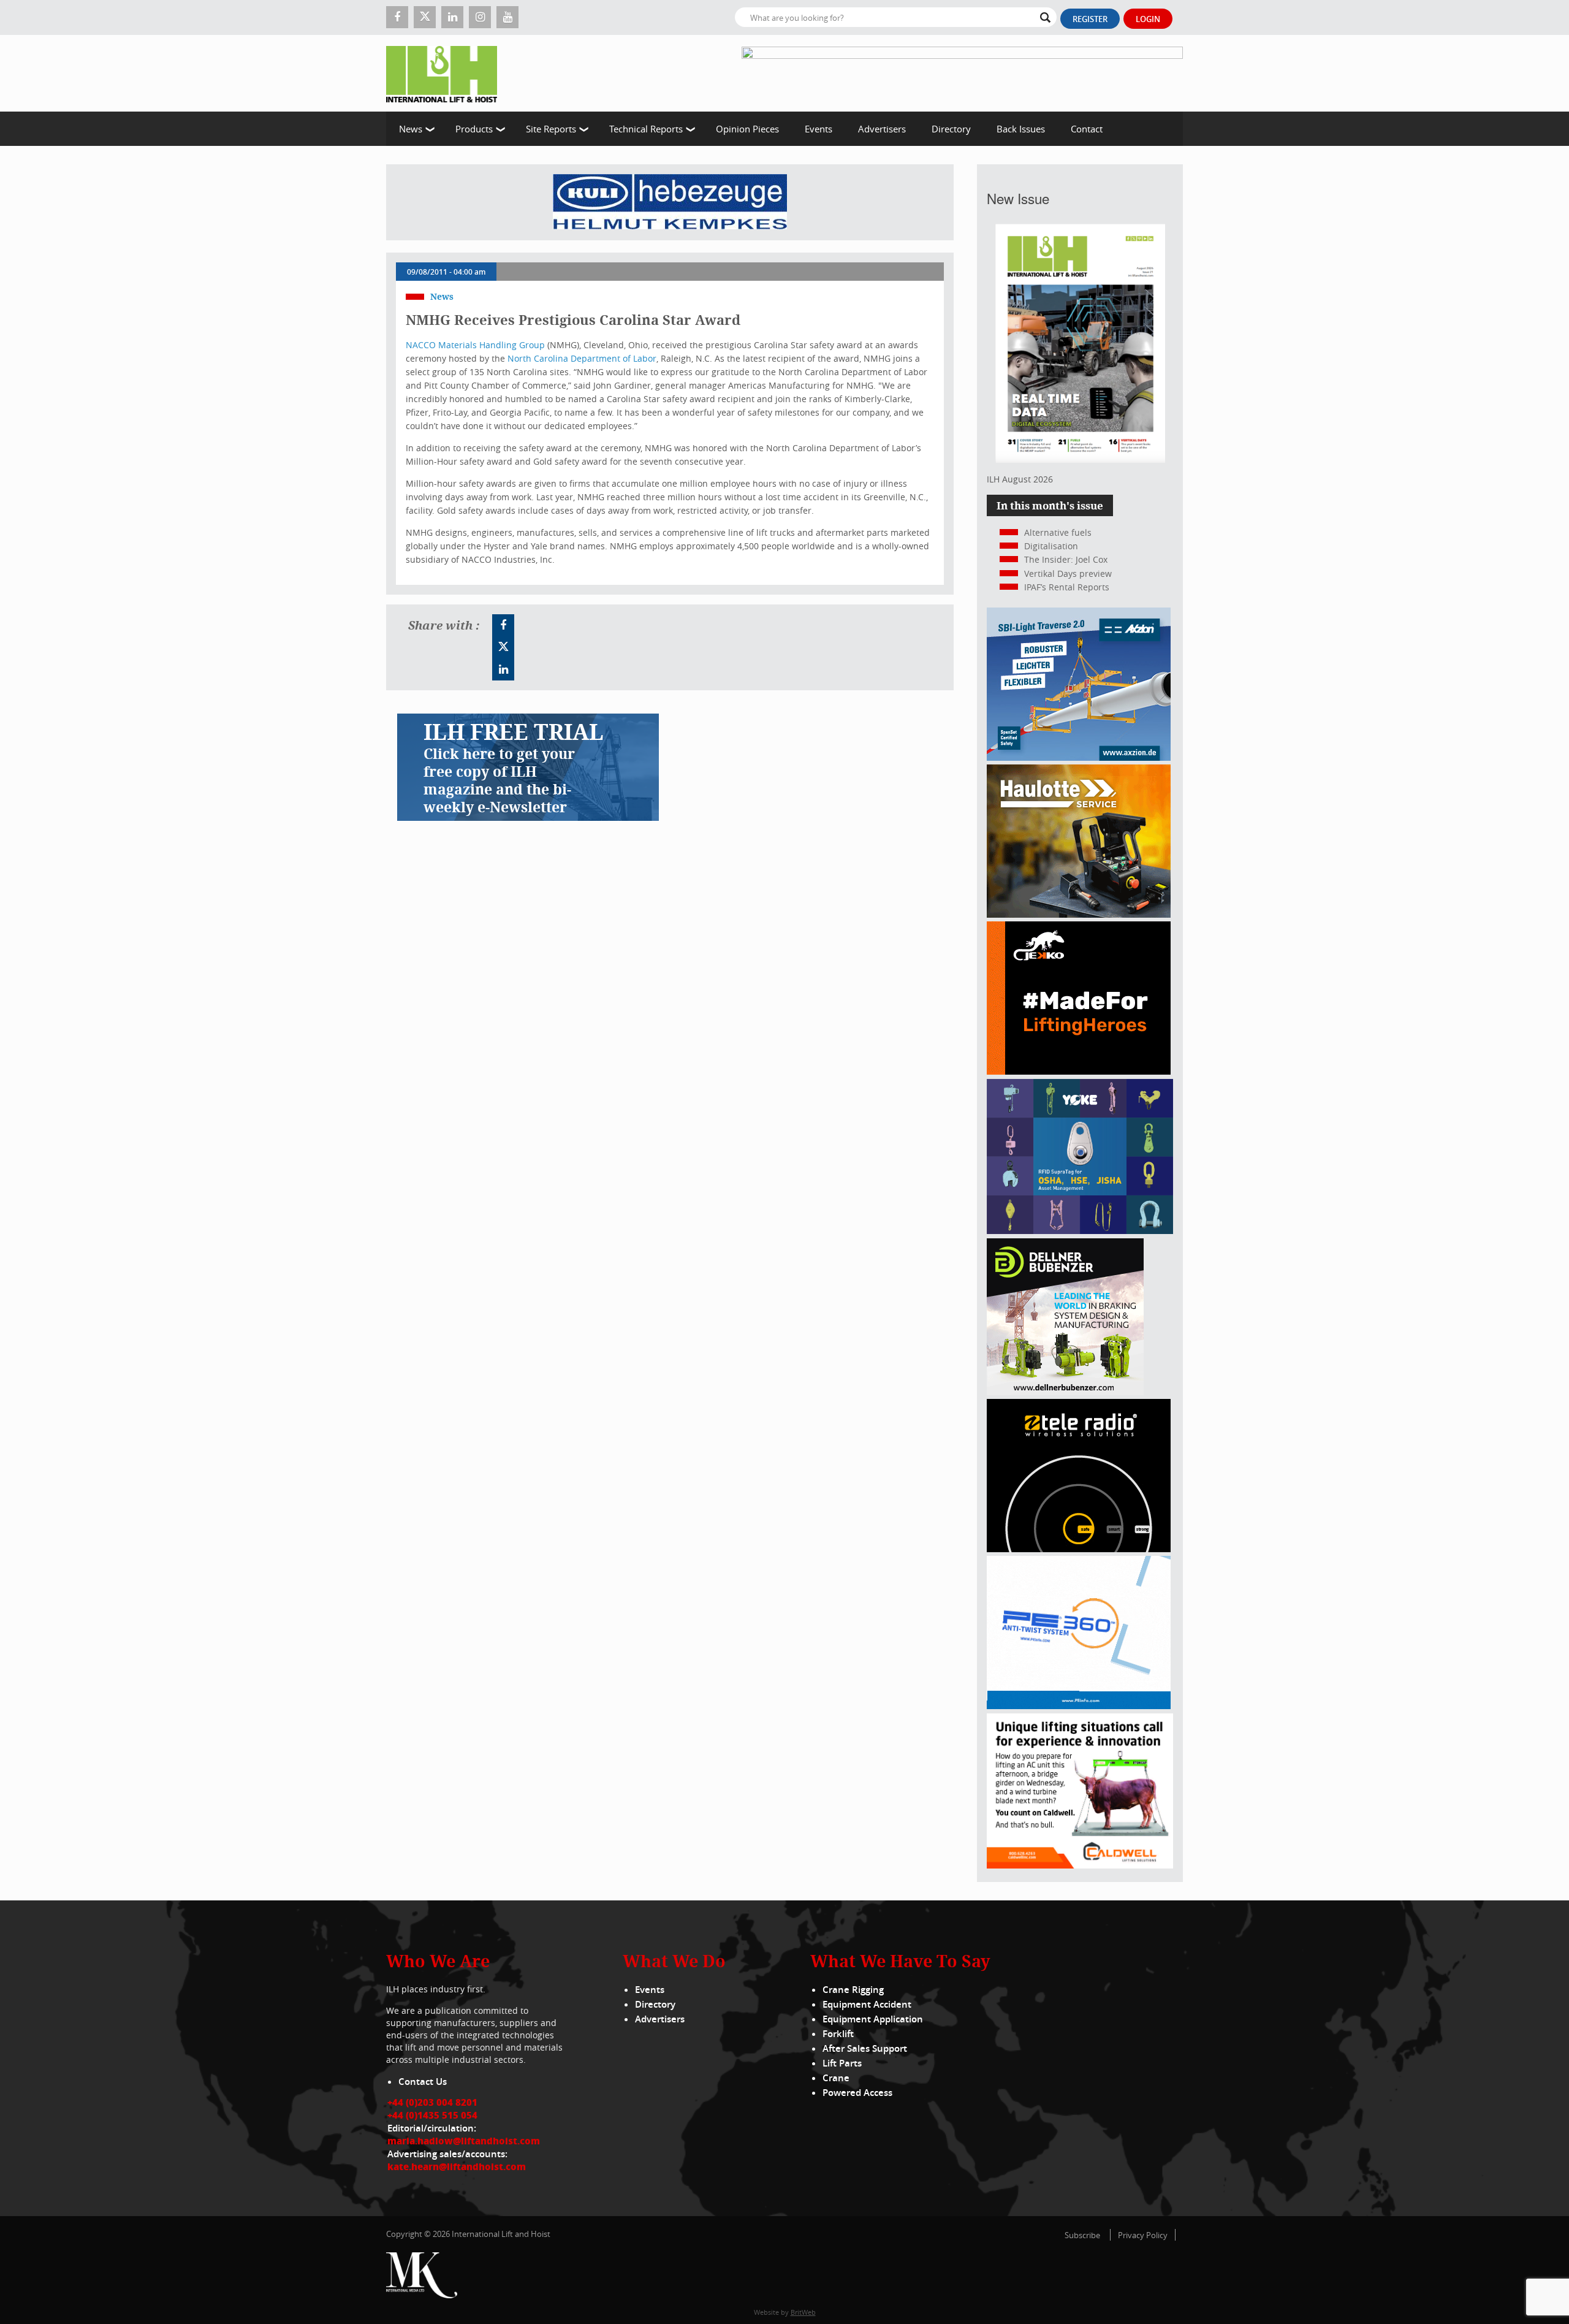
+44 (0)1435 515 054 (432, 2115)
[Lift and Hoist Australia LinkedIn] (503, 669)
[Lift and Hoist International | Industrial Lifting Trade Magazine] (446, 73)
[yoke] (1080, 1231)
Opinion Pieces (747, 129)
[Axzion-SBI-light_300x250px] (1079, 757)
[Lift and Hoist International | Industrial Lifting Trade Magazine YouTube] (507, 17)
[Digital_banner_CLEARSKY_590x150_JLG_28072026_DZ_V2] (962, 73)
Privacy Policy (1143, 2235)
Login (1148, 19)
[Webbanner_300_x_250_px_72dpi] (1079, 1549)
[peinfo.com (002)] (1079, 1706)
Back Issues (1021, 129)
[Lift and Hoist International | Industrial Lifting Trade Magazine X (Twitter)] (425, 17)
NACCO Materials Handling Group (475, 345)
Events (819, 129)
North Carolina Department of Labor (582, 358)
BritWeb (803, 2312)
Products (474, 129)
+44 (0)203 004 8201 (432, 2102)
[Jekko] (1079, 1071)
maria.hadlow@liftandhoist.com (464, 2141)
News (411, 129)
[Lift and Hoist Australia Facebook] (503, 625)
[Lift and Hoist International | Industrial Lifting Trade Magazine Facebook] (397, 17)
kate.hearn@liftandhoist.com (457, 2166)
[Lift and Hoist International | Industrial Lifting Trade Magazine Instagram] (480, 17)
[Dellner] (1065, 1392)
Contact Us (423, 2082)
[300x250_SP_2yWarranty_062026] (1079, 914)
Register (1090, 19)
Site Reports (551, 129)
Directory (951, 129)
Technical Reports (646, 129)
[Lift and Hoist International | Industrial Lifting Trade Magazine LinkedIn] (452, 17)
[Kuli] (670, 202)
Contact (1087, 129)
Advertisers (882, 129)
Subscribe (1082, 2235)
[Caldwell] (1080, 1865)
